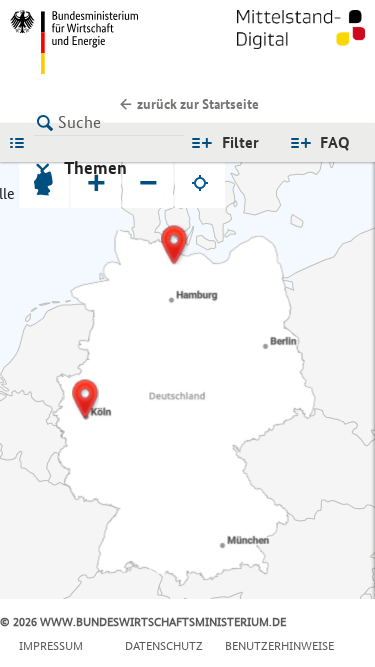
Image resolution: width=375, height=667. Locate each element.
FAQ (335, 142)
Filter (240, 142)
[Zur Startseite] (301, 42)
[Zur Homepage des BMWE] (95, 42)
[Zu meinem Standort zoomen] (200, 183)
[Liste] (22, 142)
